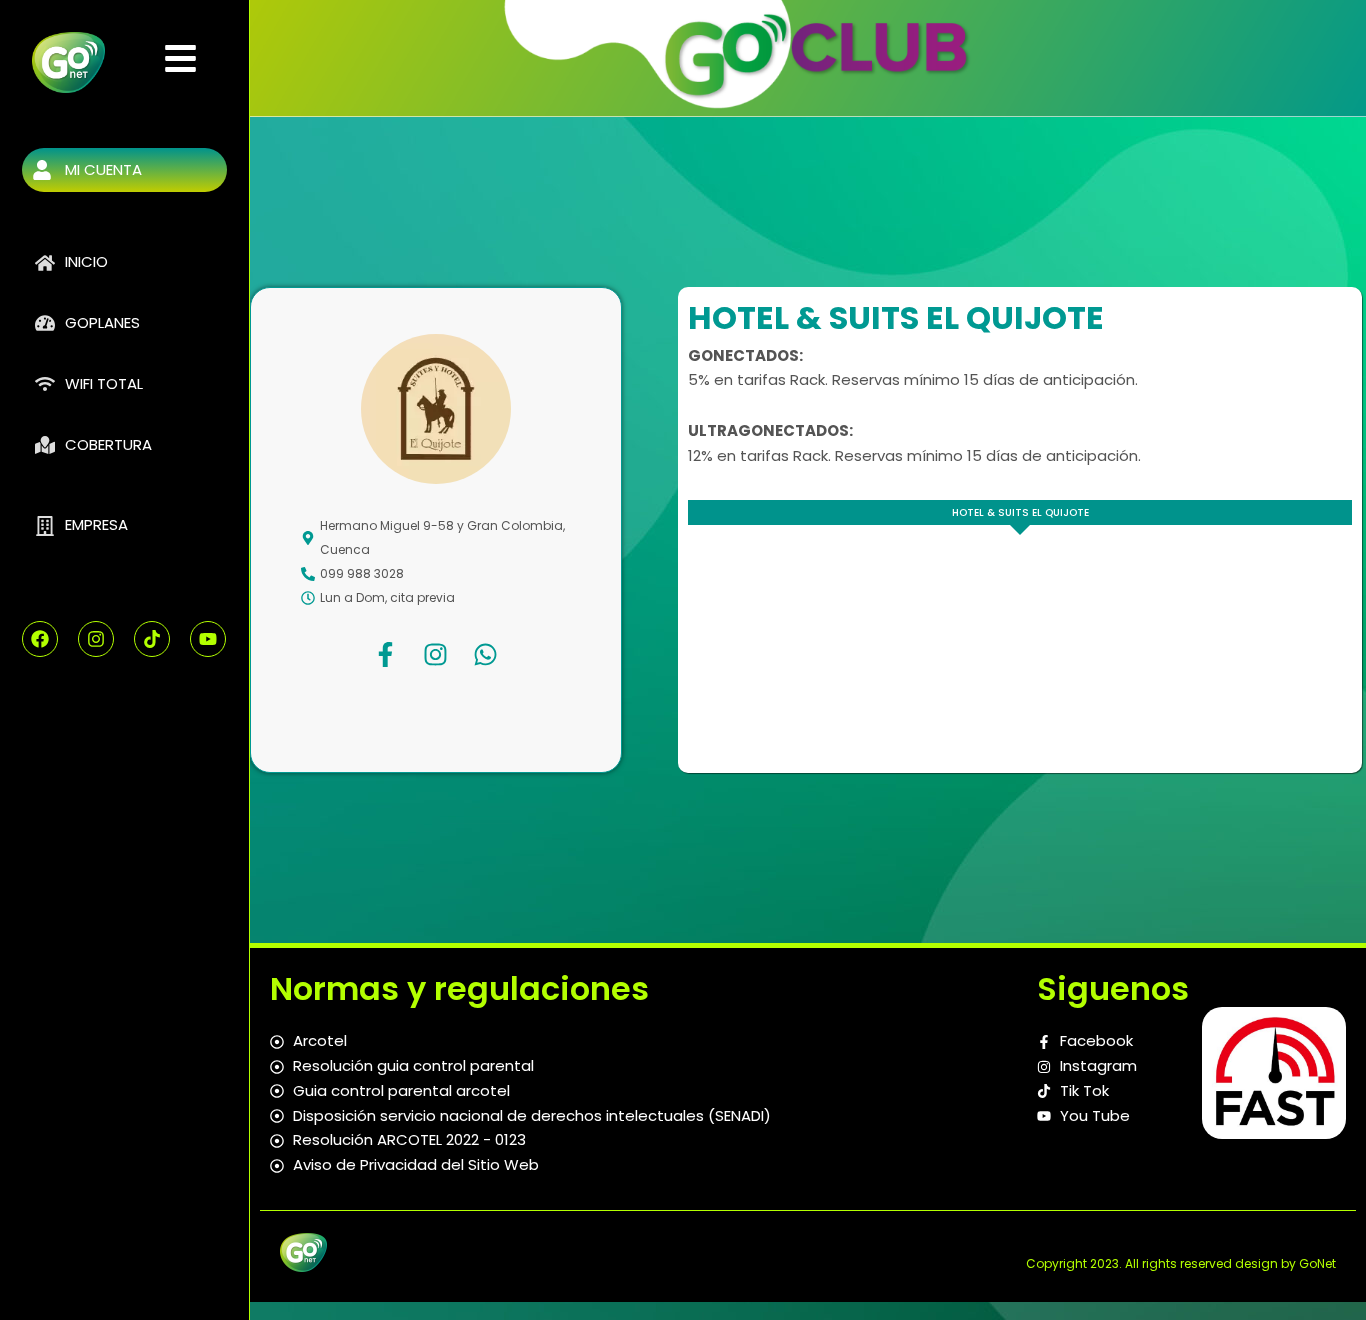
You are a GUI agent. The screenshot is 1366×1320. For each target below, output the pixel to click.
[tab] (1020, 512)
